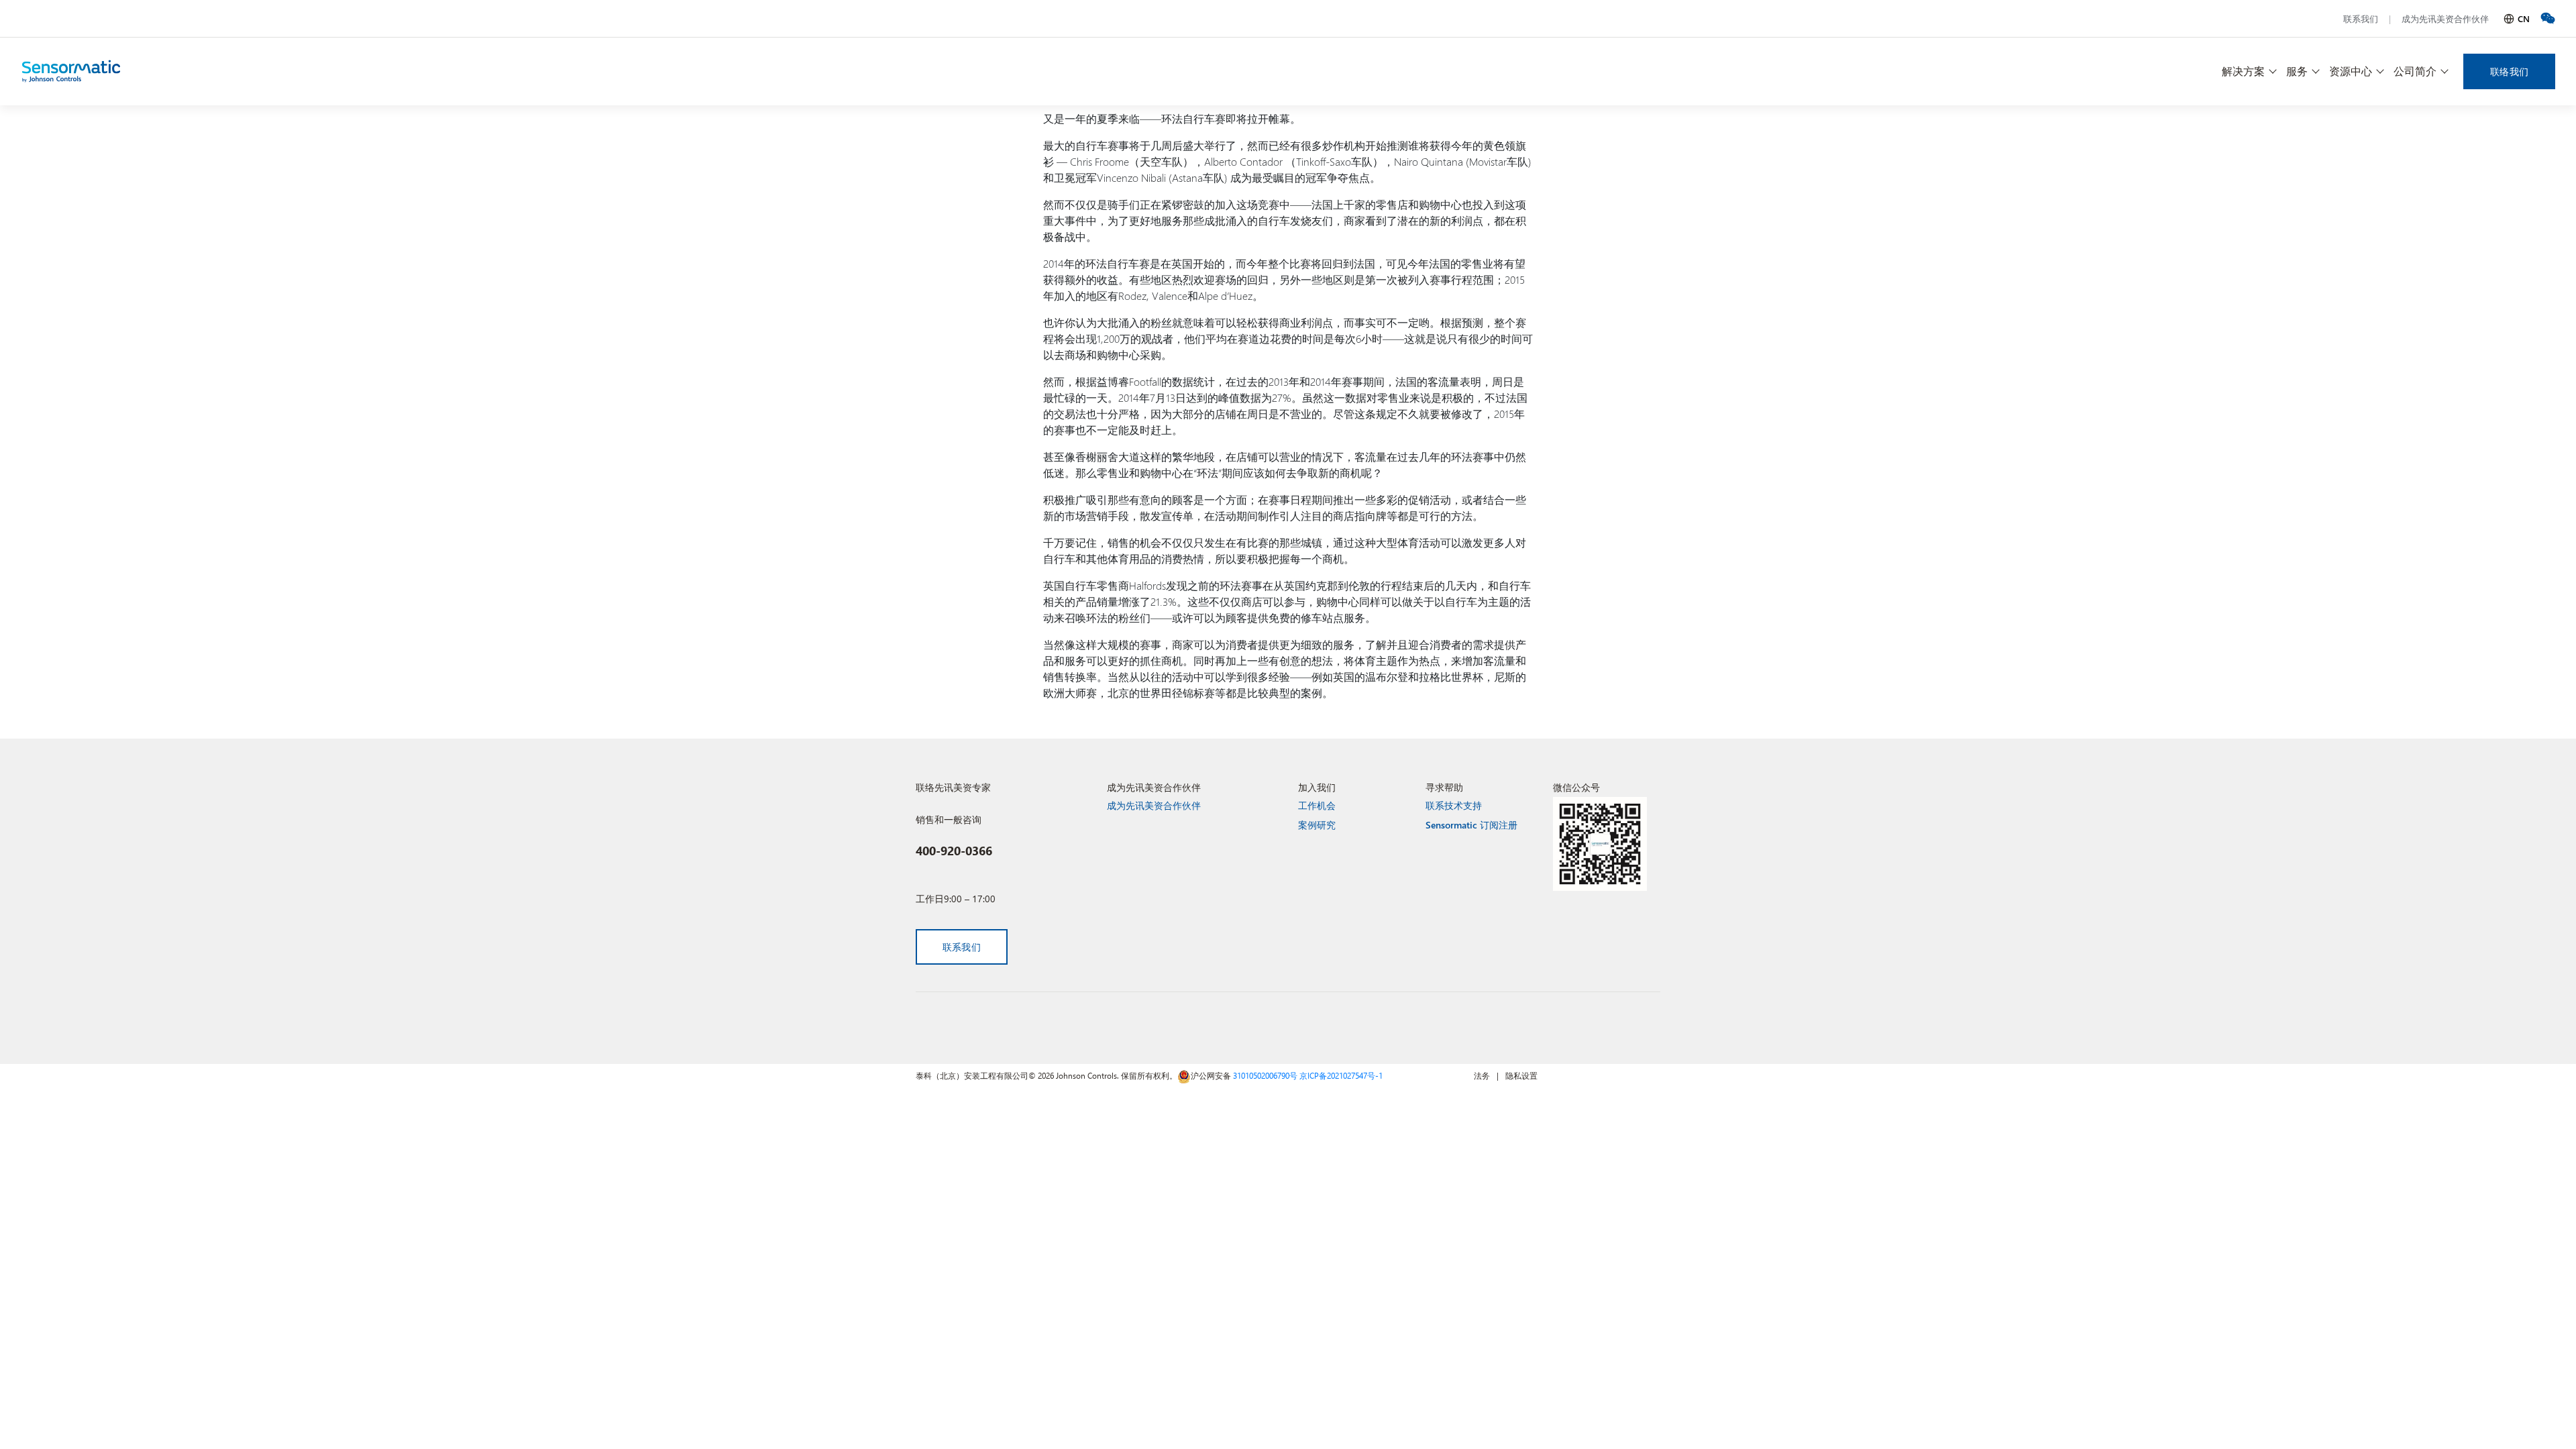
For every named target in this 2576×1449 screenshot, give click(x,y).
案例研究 (1317, 825)
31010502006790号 (1265, 1075)
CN (2524, 18)
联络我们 (2509, 71)
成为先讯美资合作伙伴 (2445, 18)
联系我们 (2361, 18)
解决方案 (2243, 71)
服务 (2297, 71)
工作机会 (1317, 805)
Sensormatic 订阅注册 (1471, 825)
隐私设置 (1521, 1075)
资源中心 (2351, 71)
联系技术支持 (1454, 805)
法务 (1482, 1075)
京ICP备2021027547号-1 (1341, 1075)
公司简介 (2415, 71)
